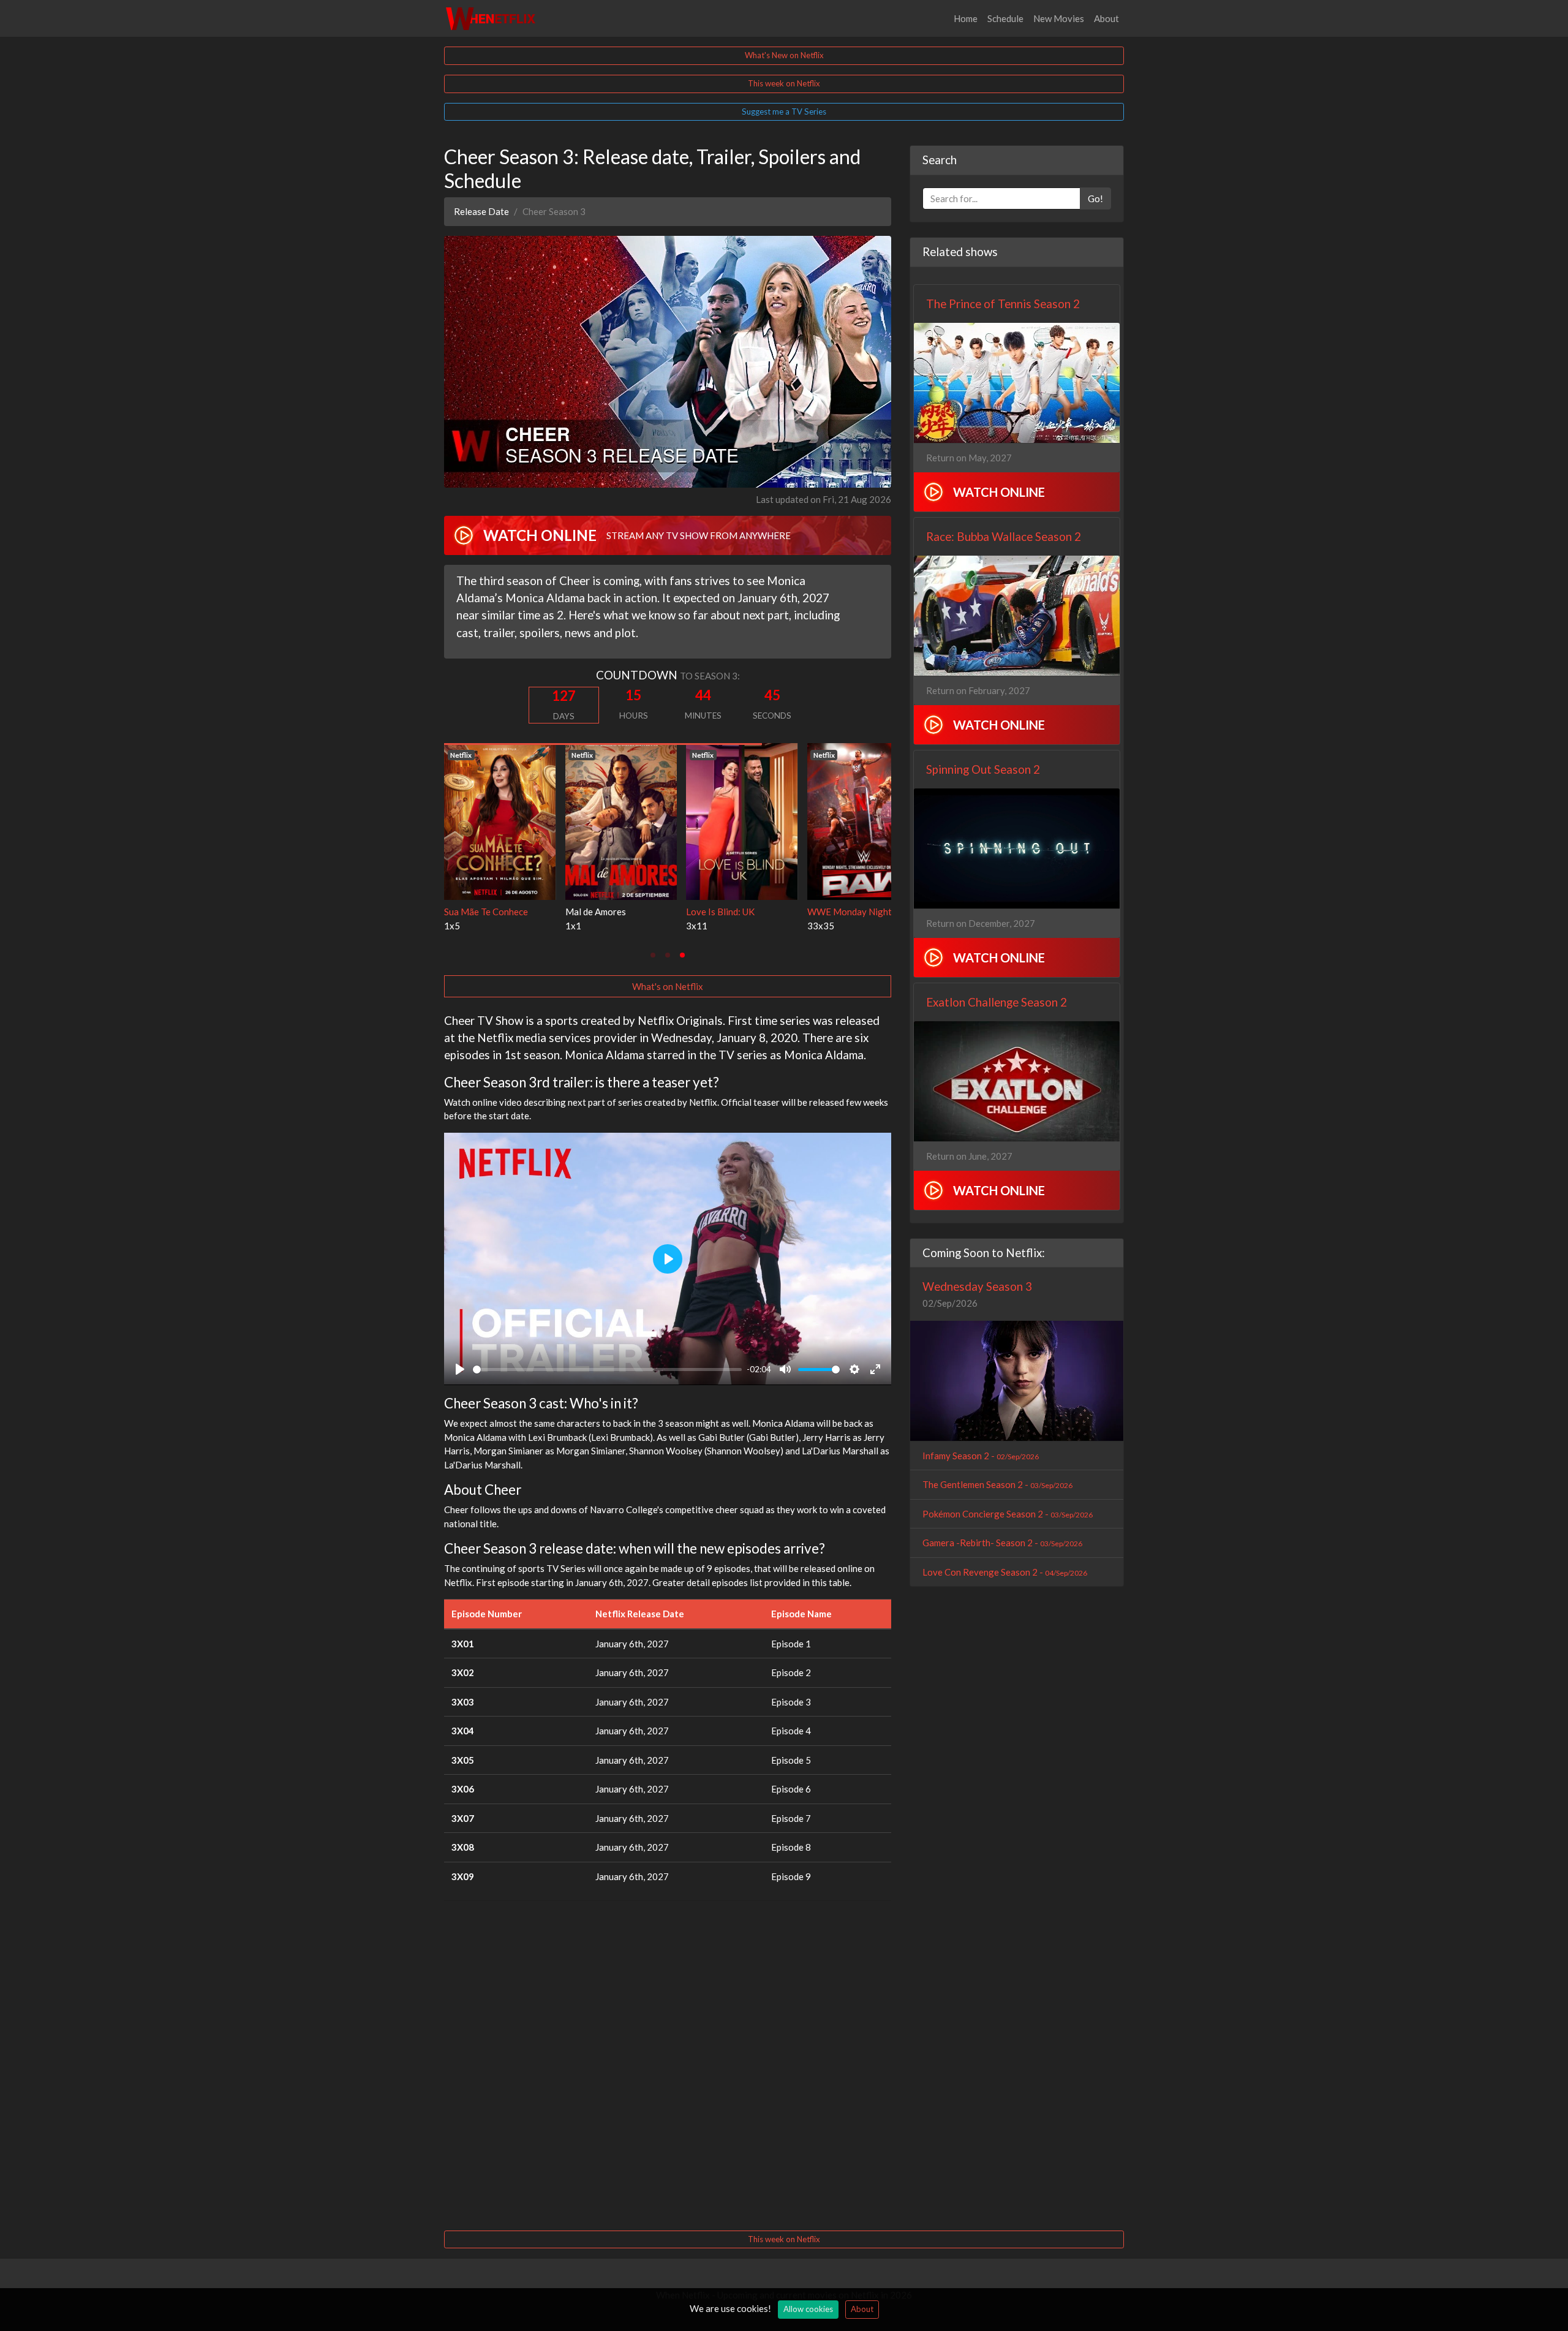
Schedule (1005, 18)
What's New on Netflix (784, 55)
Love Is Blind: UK (478, 912)
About (1106, 18)
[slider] (607, 1370)
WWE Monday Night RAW (619, 912)
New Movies (1059, 18)
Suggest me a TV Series (784, 111)
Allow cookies (808, 2309)
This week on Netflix (784, 83)
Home (966, 18)
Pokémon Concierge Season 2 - (1008, 1514)
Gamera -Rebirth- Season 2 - (1002, 1543)
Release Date (481, 211)
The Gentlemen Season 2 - (997, 1484)
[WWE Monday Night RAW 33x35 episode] (621, 820)
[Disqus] (668, 2064)
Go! (1095, 198)
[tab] (653, 955)
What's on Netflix (668, 986)
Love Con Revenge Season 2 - (1005, 1572)
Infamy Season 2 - (981, 1456)
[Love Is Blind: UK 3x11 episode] (500, 820)
